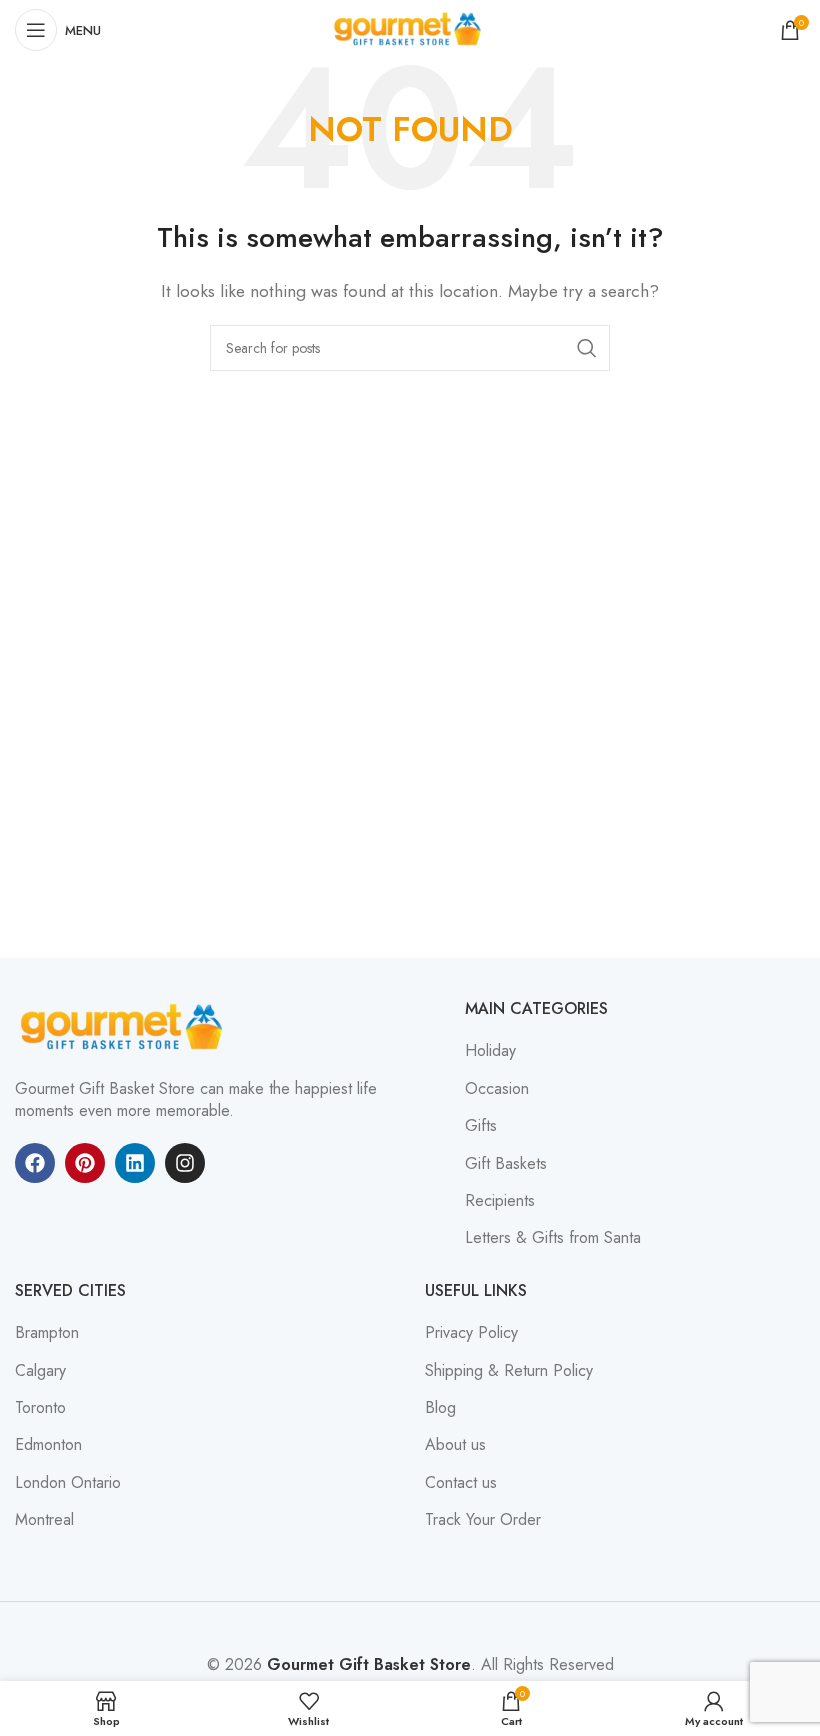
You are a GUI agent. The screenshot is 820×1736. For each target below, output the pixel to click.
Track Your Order (483, 1520)
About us (455, 1445)
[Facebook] (35, 1163)
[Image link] (125, 1026)
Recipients (500, 1201)
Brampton (47, 1333)
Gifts (481, 1126)
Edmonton (48, 1445)
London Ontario (68, 1483)
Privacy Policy (471, 1333)
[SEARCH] (587, 348)
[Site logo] (410, 28)
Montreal (44, 1520)
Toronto (40, 1408)
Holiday (490, 1051)
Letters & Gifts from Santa (553, 1238)
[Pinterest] (85, 1163)
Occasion (497, 1089)
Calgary (40, 1371)
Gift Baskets (506, 1164)
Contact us (461, 1483)
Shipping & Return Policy (509, 1371)
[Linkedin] (135, 1163)
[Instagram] (185, 1163)
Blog (440, 1408)
